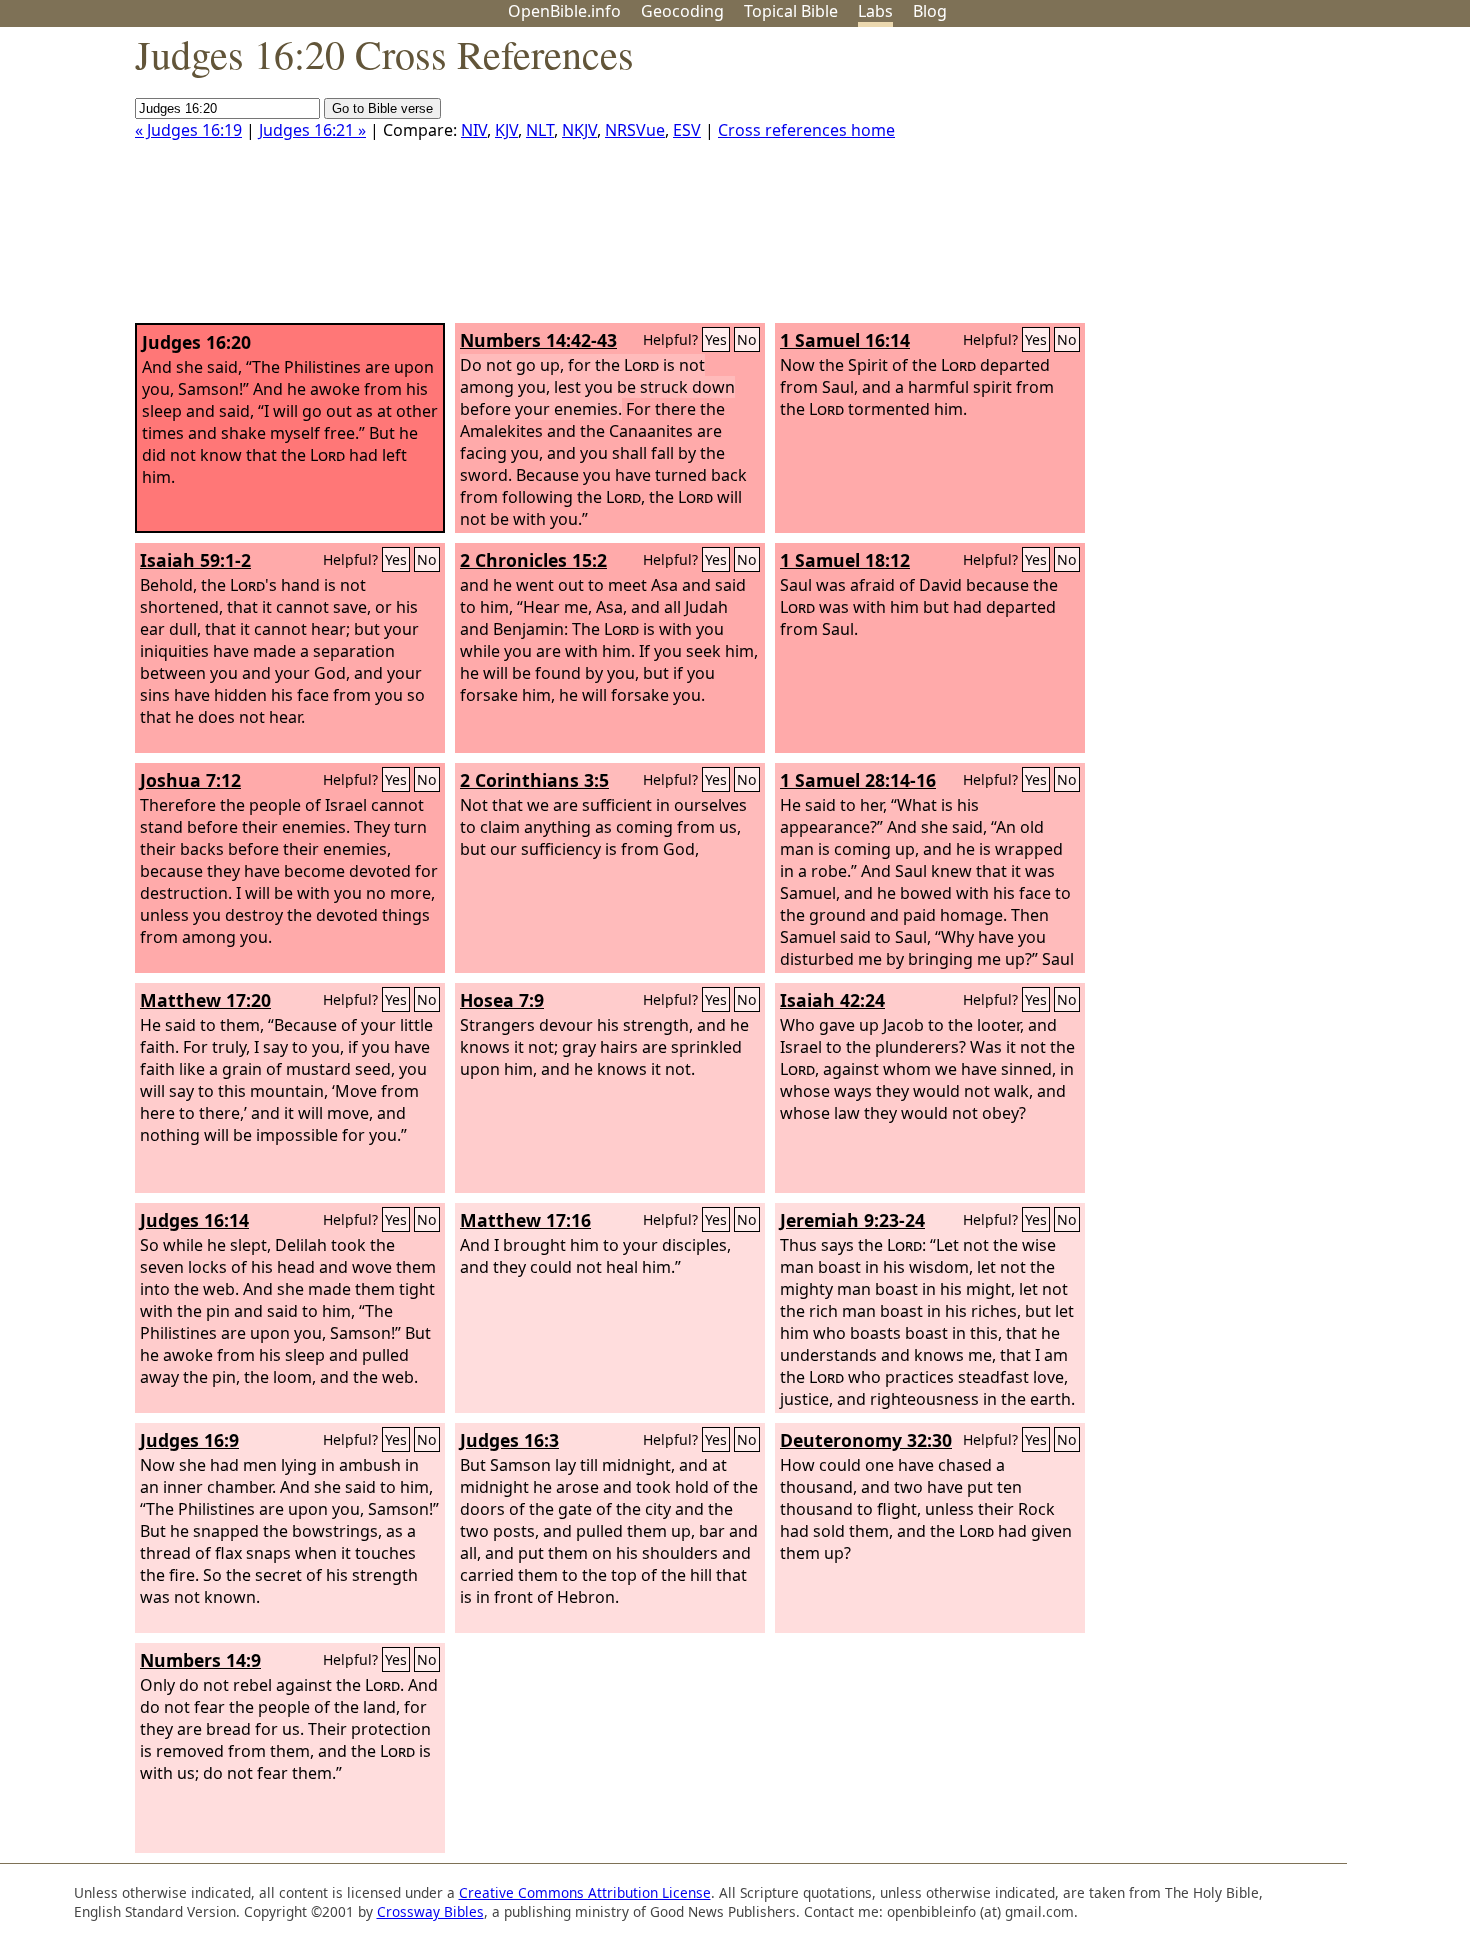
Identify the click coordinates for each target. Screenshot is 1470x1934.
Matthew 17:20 (205, 1000)
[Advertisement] (1268, 183)
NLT (540, 130)
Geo (682, 11)
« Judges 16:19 (188, 130)
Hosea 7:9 (502, 1000)
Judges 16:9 (189, 1440)
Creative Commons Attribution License (585, 1892)
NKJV (579, 130)
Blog (930, 11)
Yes (716, 339)
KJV (506, 130)
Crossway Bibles (430, 1911)
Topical (791, 11)
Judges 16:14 (194, 1220)
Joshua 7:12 (190, 780)
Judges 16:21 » (312, 130)
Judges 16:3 (509, 1440)
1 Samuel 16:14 (845, 340)
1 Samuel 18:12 (845, 560)
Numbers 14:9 (200, 1660)
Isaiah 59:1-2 (195, 560)
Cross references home (806, 130)
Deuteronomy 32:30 (866, 1440)
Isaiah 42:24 (832, 1000)
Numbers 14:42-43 (538, 340)
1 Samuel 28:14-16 (858, 780)
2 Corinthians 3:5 (534, 780)
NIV (474, 130)
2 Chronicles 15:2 (533, 560)
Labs (875, 11)
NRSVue (635, 130)
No (747, 339)
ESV (687, 130)
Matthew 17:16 (525, 1220)
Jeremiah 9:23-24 (852, 1220)
